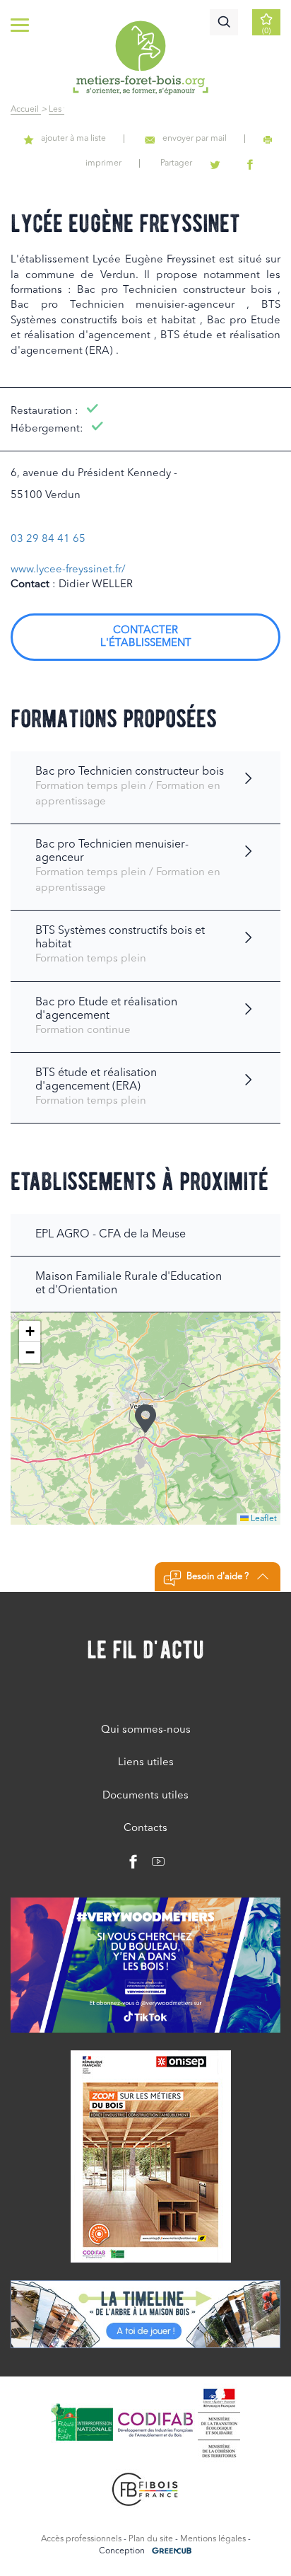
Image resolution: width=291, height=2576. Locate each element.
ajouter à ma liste (73, 139)
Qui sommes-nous (146, 1730)
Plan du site (151, 2539)
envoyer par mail (195, 139)
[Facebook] (133, 1865)
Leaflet (263, 1519)
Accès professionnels (81, 2539)
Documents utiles (145, 1796)
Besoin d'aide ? (218, 1577)
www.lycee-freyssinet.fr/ (68, 570)
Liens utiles (146, 1763)
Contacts (145, 1829)
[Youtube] (153, 1865)
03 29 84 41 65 (48, 539)
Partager (176, 163)
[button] (145, 1419)
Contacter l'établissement (146, 637)
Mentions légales (213, 2539)
